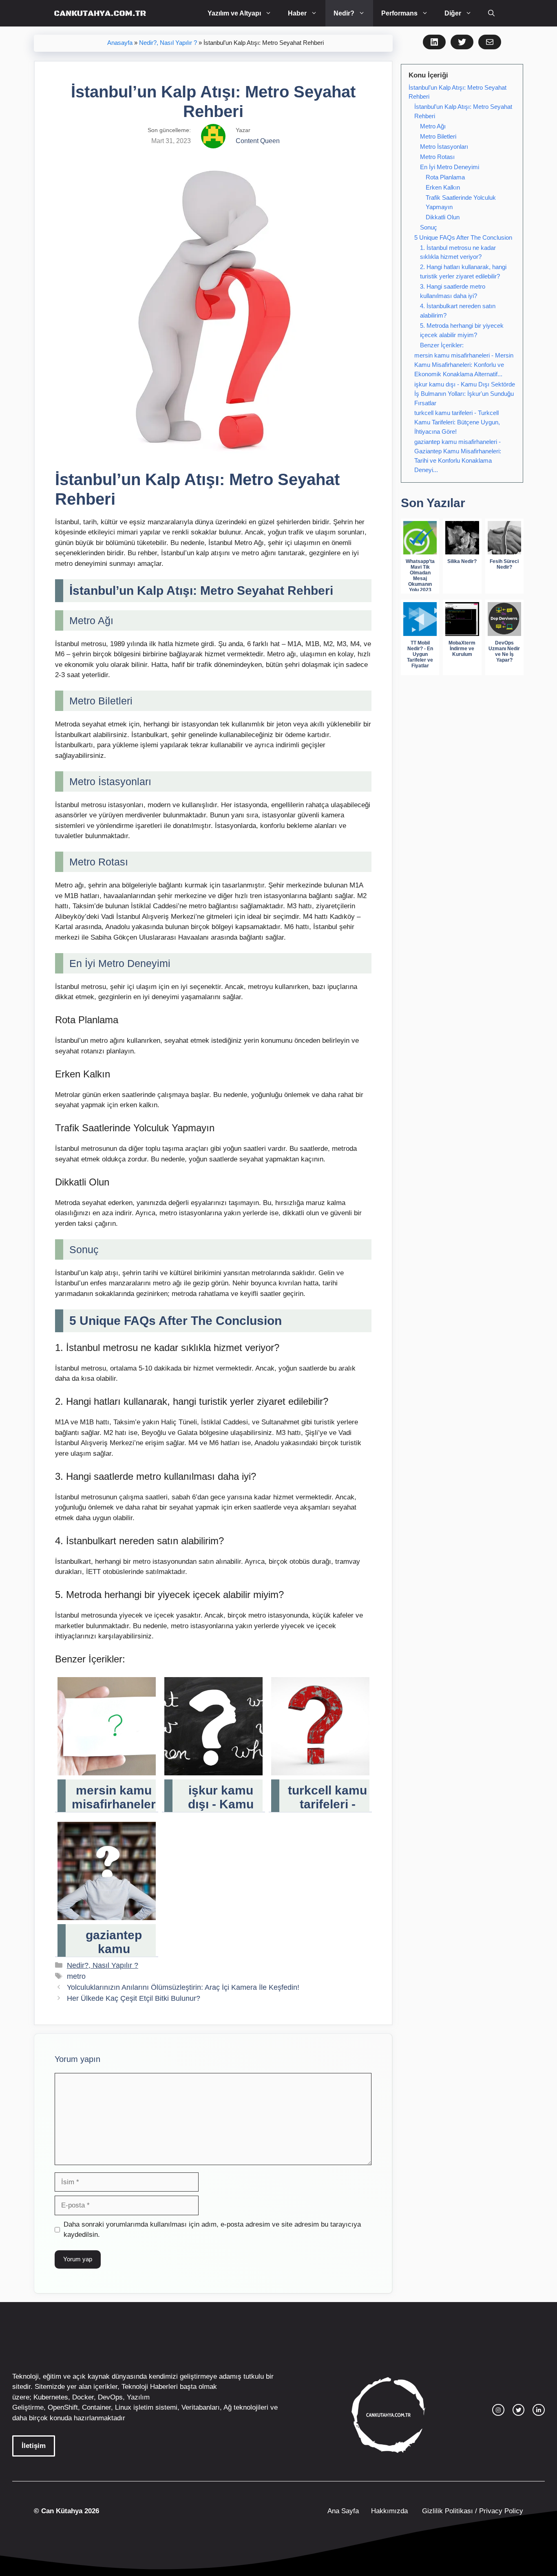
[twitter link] (519, 2410)
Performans (399, 13)
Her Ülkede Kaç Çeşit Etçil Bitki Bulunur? (134, 1998)
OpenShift (63, 2407)
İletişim (34, 2446)
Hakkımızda (389, 2511)
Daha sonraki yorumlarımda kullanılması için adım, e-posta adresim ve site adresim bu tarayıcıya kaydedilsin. (212, 2230)
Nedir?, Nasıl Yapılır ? (168, 43)
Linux (123, 2407)
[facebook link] (539, 2410)
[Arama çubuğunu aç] (491, 13)
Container (96, 2407)
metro (76, 1976)
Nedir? (344, 13)
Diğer (453, 13)
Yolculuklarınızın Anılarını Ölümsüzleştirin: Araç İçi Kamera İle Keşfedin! (183, 1987)
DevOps (110, 2397)
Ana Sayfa (343, 2511)
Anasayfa (120, 43)
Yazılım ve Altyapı (234, 13)
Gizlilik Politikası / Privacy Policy (472, 2511)
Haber (297, 13)
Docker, (84, 2397)
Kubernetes (51, 2397)
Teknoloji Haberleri (150, 2387)
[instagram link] (498, 2410)
